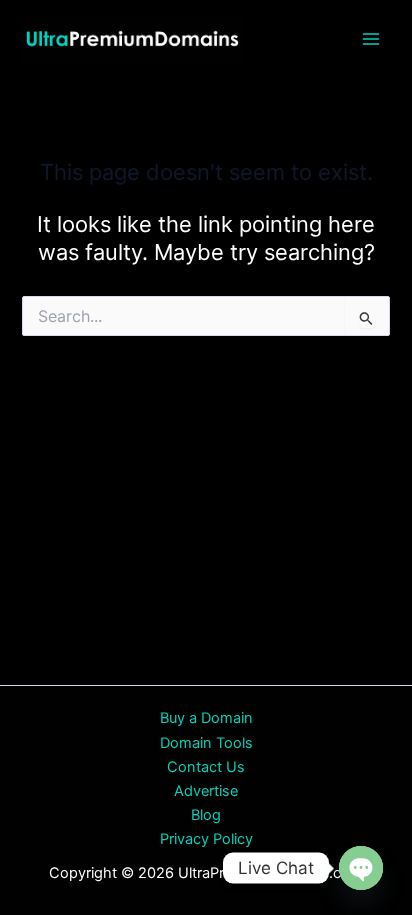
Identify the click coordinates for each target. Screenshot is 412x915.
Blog (206, 815)
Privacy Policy (206, 839)
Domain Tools (206, 743)
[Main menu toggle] (371, 39)
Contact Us (206, 767)
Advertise (206, 791)
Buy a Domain (206, 718)
